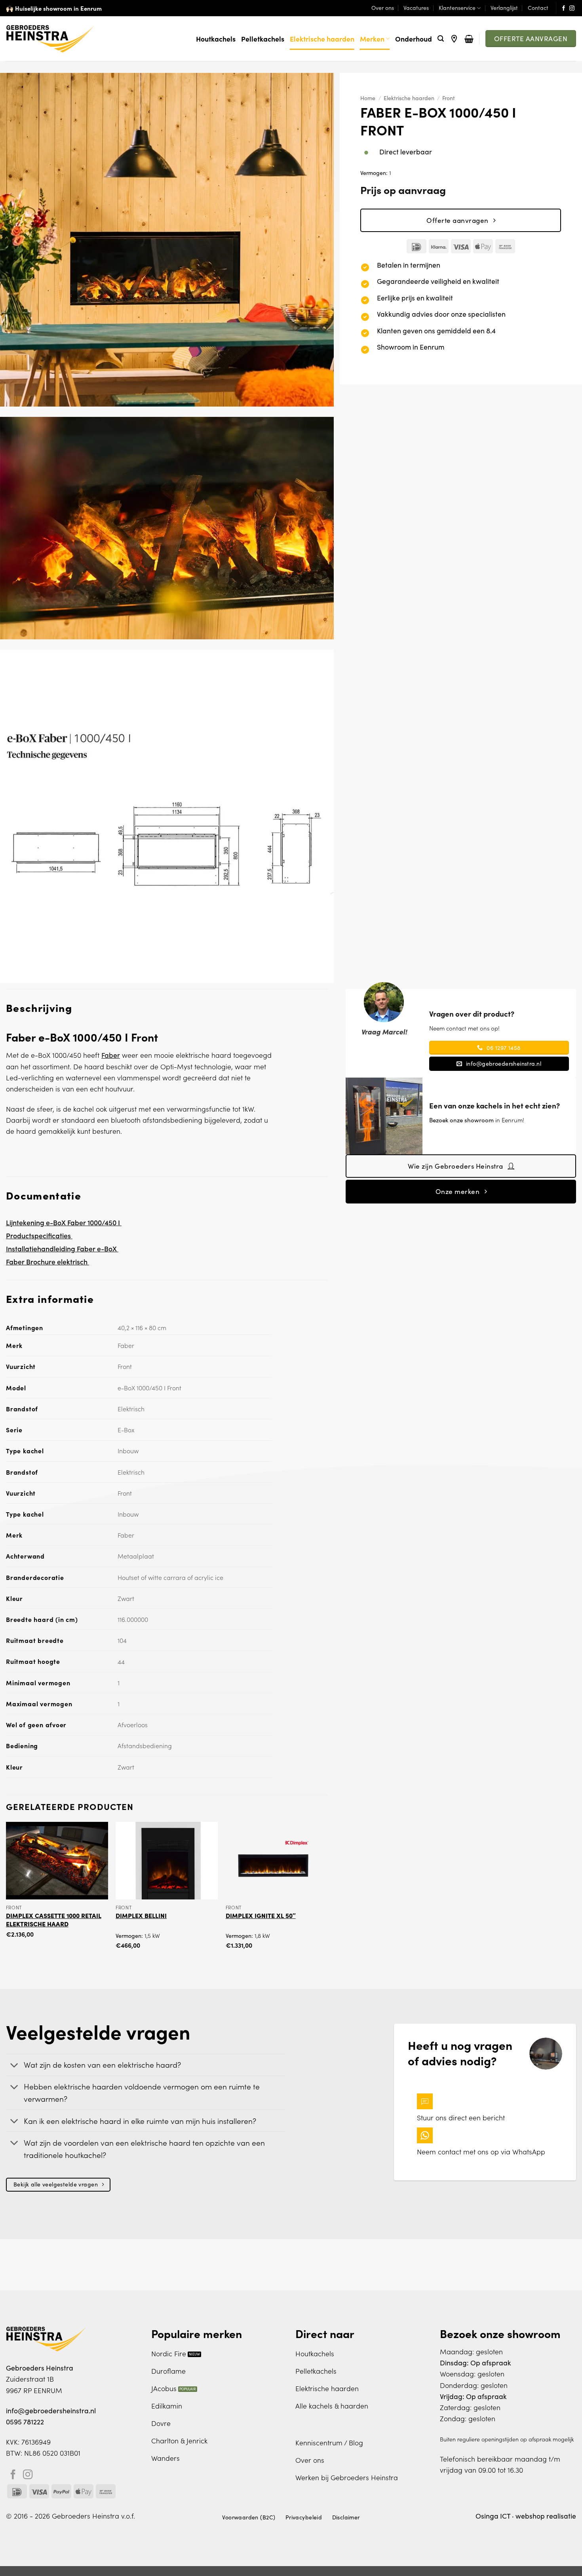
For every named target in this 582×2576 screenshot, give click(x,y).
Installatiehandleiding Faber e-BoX (62, 1248)
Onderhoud (414, 39)
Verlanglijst (504, 8)
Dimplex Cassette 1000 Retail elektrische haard (54, 1919)
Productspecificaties (39, 1235)
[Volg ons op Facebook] (564, 9)
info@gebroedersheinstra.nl (51, 2411)
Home (368, 98)
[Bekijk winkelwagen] (469, 39)
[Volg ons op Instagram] (572, 9)
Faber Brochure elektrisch (48, 1261)
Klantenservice (457, 8)
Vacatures (416, 8)
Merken (372, 39)
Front (449, 98)
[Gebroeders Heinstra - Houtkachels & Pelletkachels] (50, 39)
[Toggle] (14, 2066)
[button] (441, 39)
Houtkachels (216, 39)
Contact (538, 8)
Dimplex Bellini (141, 1915)
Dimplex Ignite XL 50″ (261, 1915)
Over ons (383, 8)
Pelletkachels (263, 39)
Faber (111, 1055)
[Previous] (6, 1893)
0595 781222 (25, 2422)
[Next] (327, 1893)
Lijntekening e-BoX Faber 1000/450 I (64, 1222)
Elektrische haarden (322, 39)
